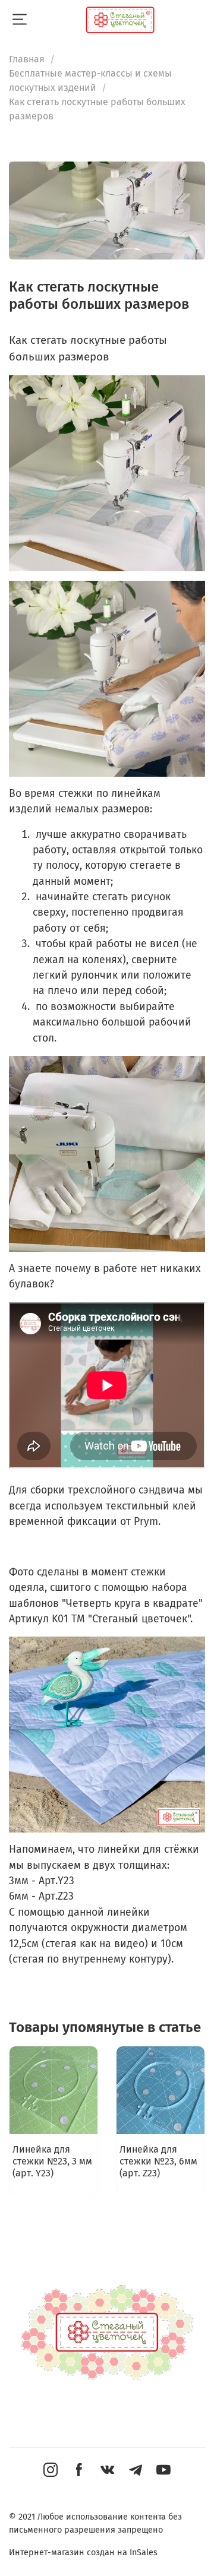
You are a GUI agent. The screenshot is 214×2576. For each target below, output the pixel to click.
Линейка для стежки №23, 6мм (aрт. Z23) (158, 2161)
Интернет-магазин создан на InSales (83, 2553)
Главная (27, 59)
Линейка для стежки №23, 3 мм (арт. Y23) (52, 2161)
